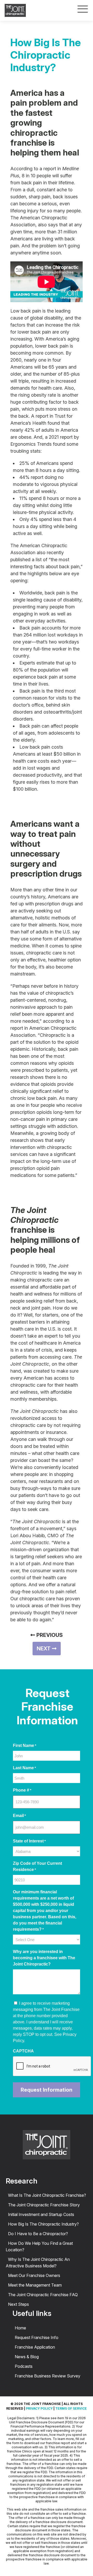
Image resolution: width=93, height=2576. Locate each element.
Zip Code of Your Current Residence (37, 1866)
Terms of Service (71, 2408)
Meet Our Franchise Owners (34, 2275)
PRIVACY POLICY (39, 2408)
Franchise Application (35, 2347)
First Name (25, 1745)
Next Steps (18, 2304)
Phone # (22, 1790)
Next (44, 1649)
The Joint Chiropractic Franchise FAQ (43, 2295)
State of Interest (29, 1841)
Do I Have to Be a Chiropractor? (38, 2234)
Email (19, 1816)
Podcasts (24, 2366)
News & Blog (27, 2357)
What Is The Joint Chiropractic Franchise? (47, 2195)
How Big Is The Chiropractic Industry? (43, 2224)
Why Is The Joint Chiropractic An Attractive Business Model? (38, 2263)
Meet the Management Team (35, 2285)
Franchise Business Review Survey (48, 2376)
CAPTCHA (23, 2051)
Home (20, 2328)
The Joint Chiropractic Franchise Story (44, 2205)
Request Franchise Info (37, 2337)
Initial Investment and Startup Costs (41, 2214)
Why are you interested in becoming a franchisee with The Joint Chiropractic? (44, 1958)
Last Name (24, 1768)
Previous (49, 1635)
